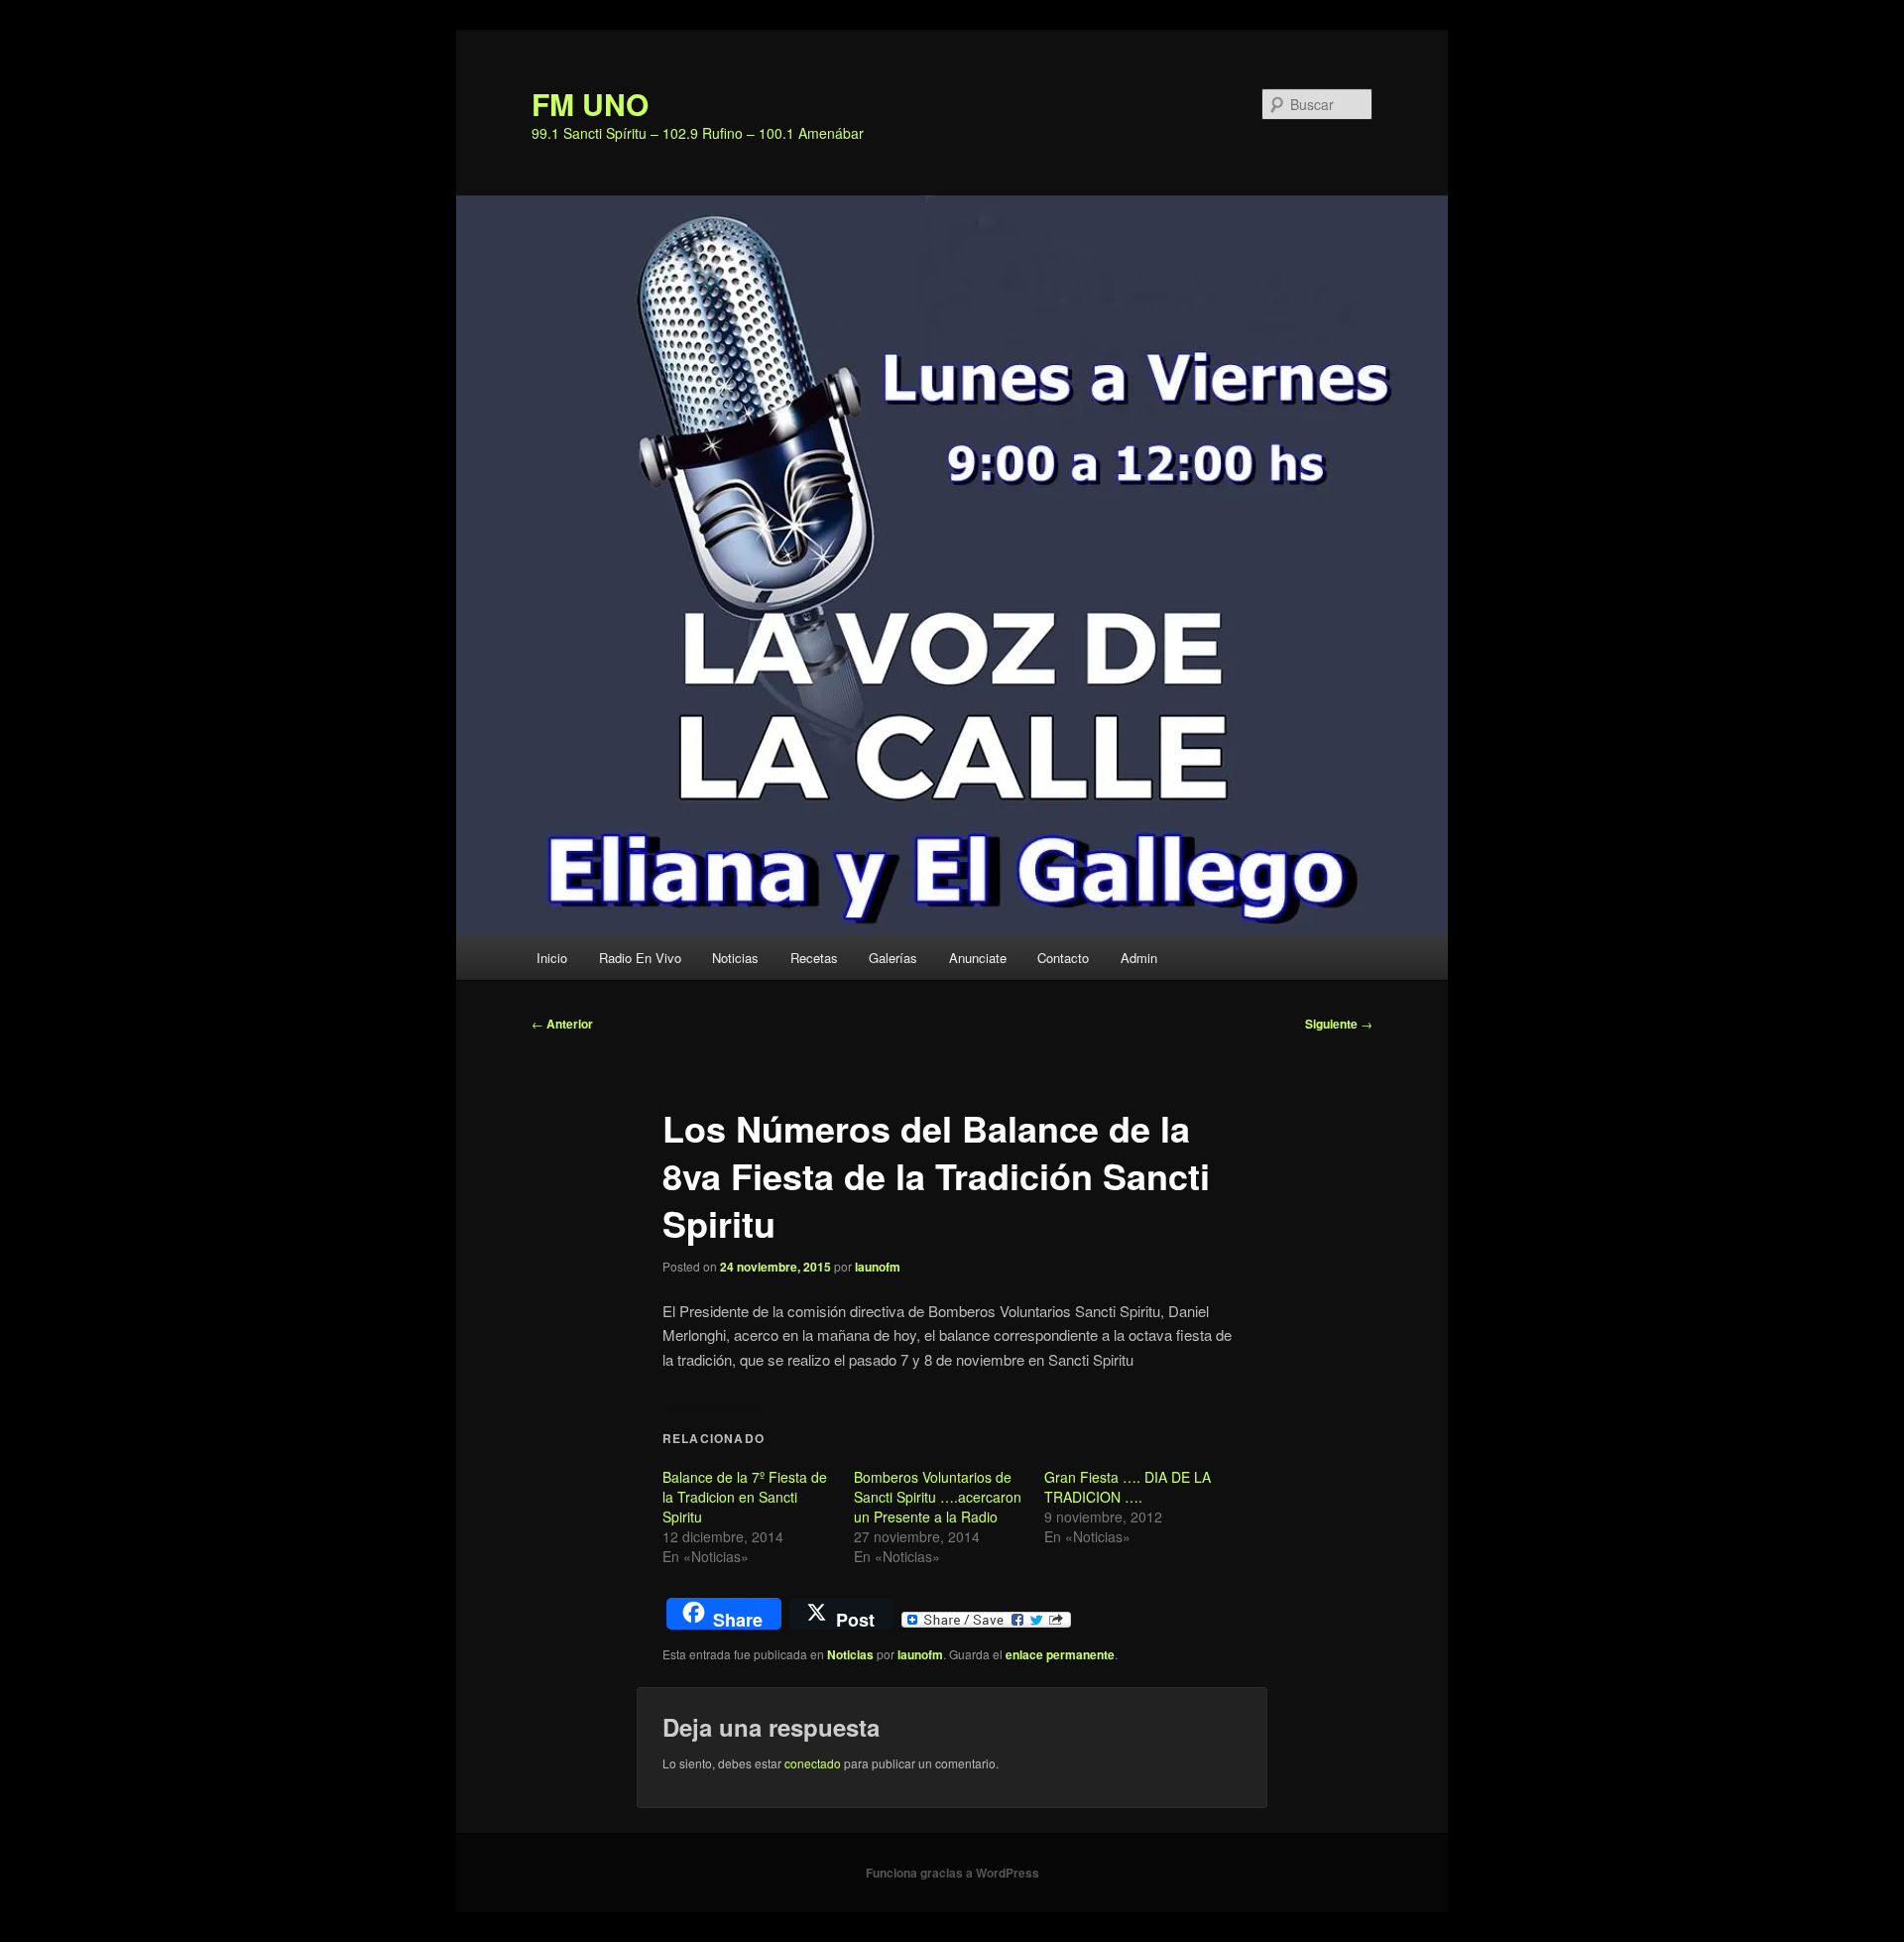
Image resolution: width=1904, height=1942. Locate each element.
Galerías (893, 958)
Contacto (1063, 958)
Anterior (562, 1024)
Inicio (552, 958)
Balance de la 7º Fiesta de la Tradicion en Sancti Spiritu (745, 1497)
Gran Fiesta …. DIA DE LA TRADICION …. (1128, 1487)
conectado (813, 1763)
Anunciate (978, 958)
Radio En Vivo (640, 958)
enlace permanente (1060, 1654)
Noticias (735, 958)
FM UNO (590, 104)
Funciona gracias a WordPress (952, 1873)
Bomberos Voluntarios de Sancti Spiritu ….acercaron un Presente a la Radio (938, 1497)
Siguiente (1339, 1024)
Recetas (814, 958)
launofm (878, 1267)
